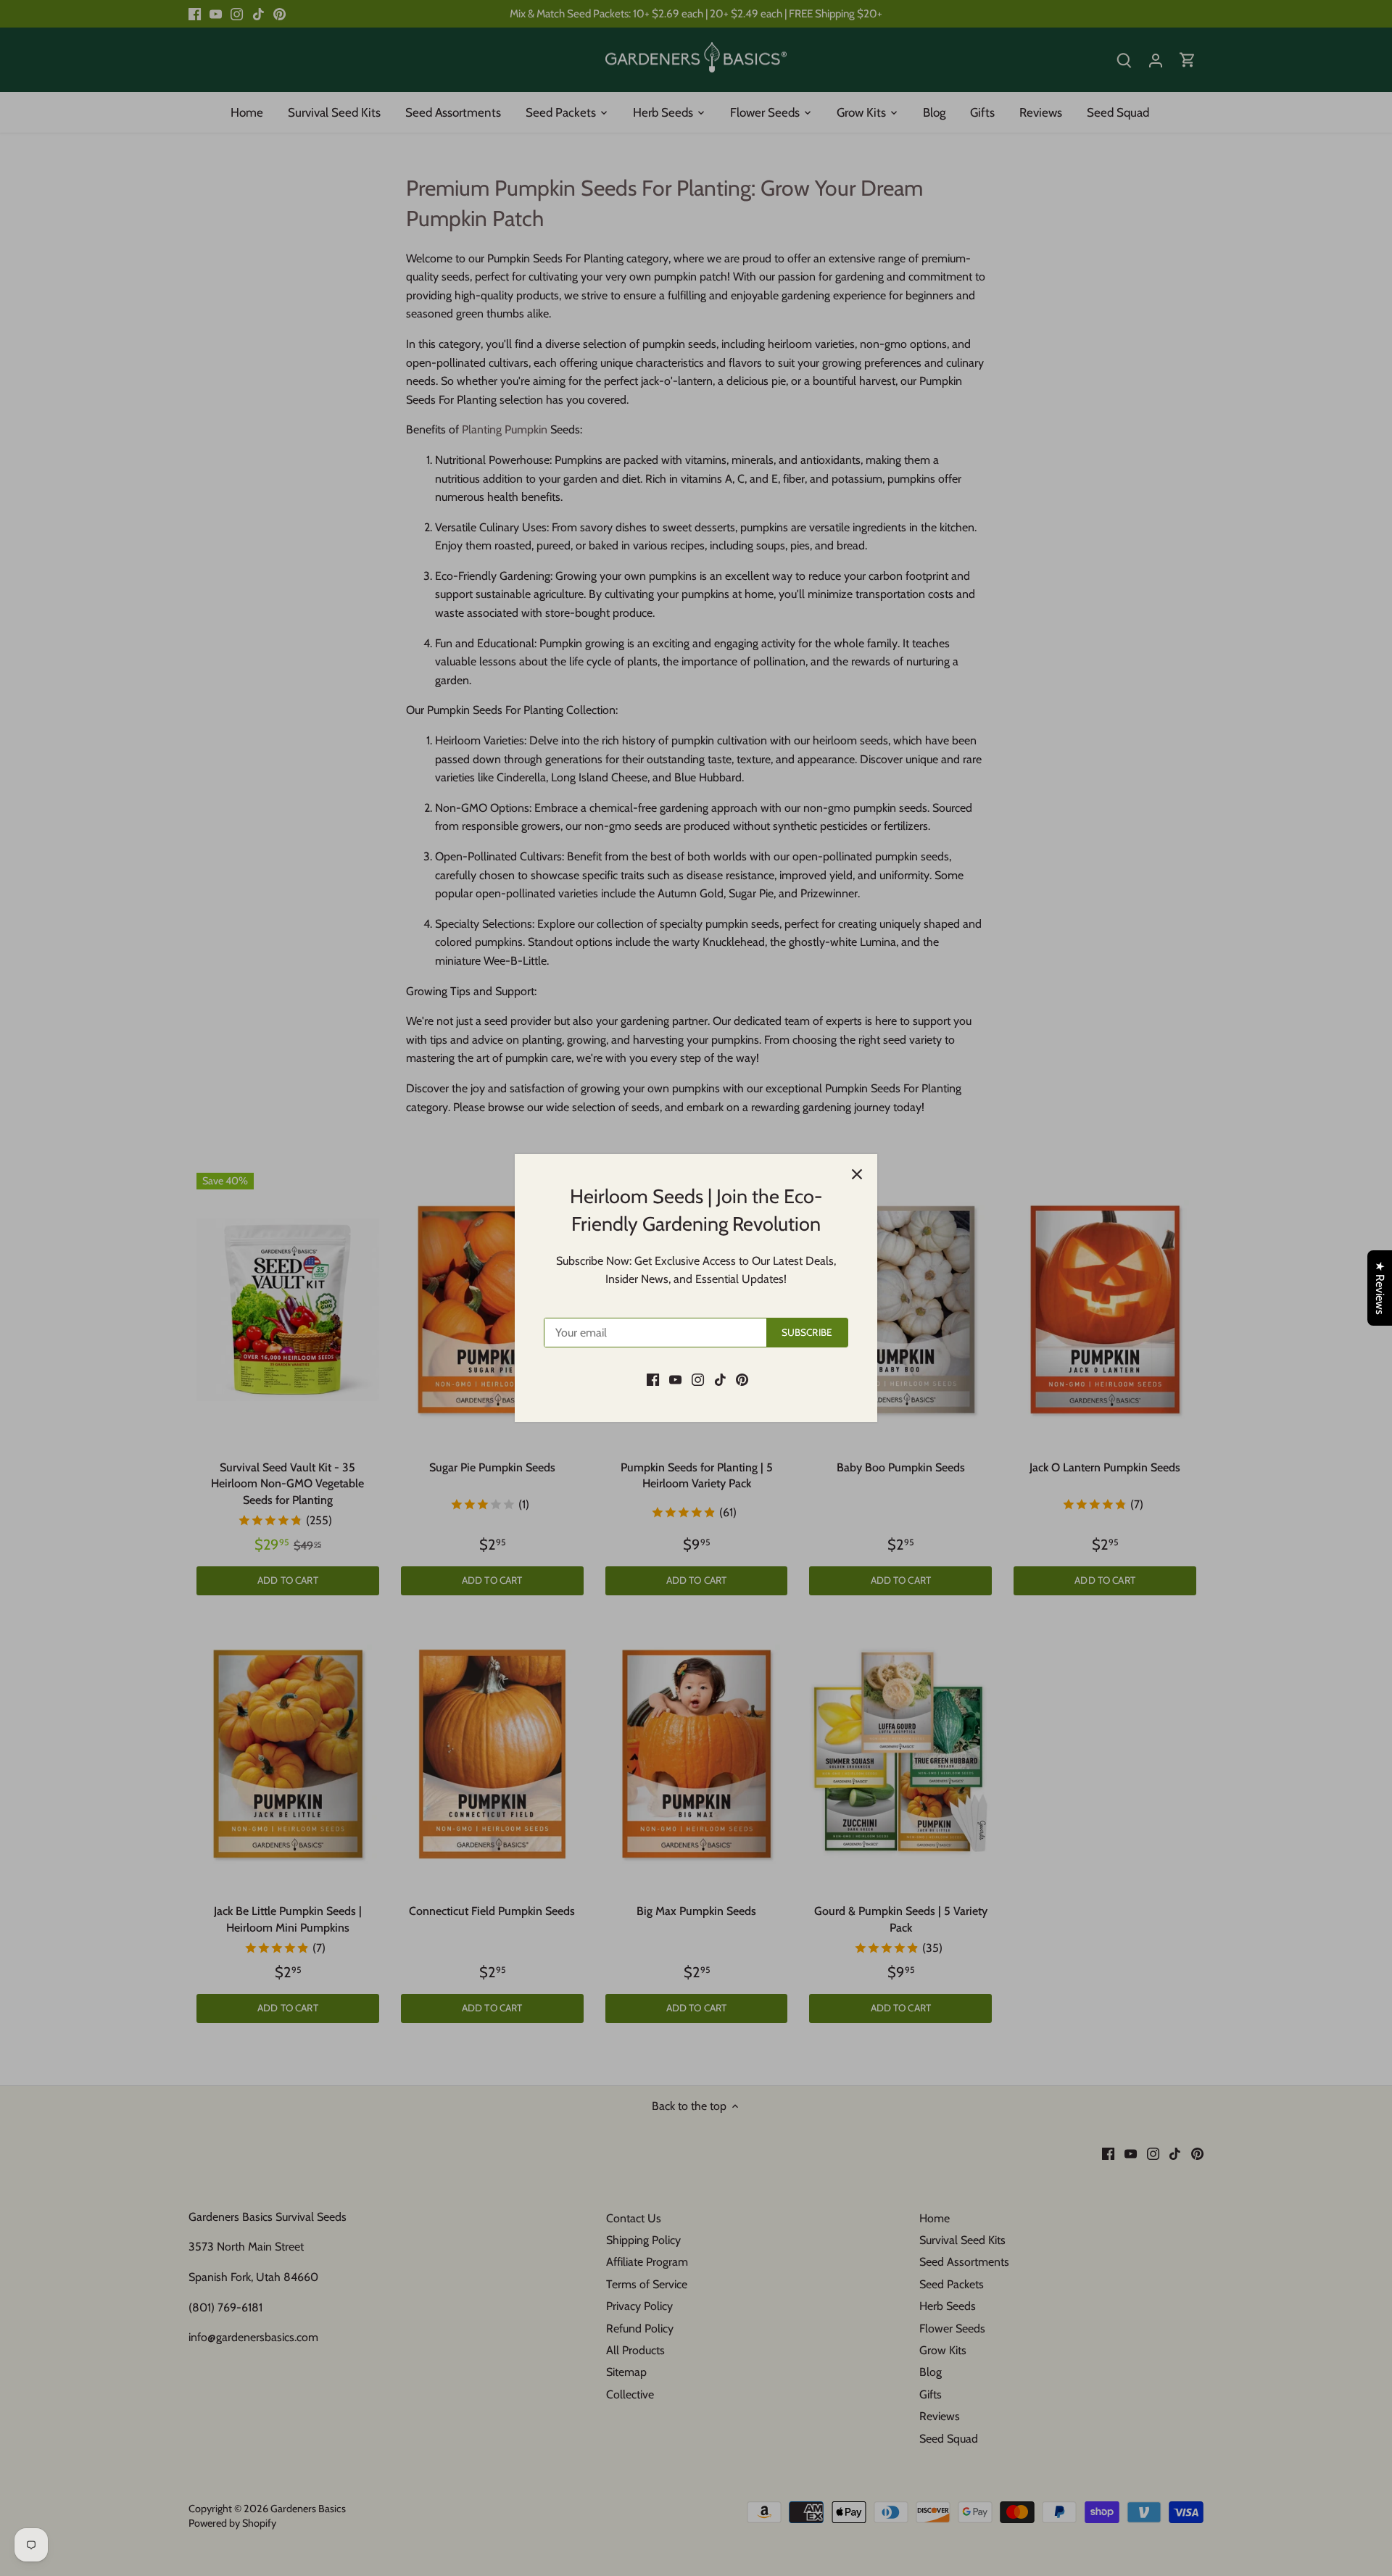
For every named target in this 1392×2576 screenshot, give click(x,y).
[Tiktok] (720, 1379)
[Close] (857, 1174)
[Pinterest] (742, 1379)
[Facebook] (653, 1379)
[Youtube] (675, 1379)
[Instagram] (698, 1379)
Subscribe (807, 1332)
